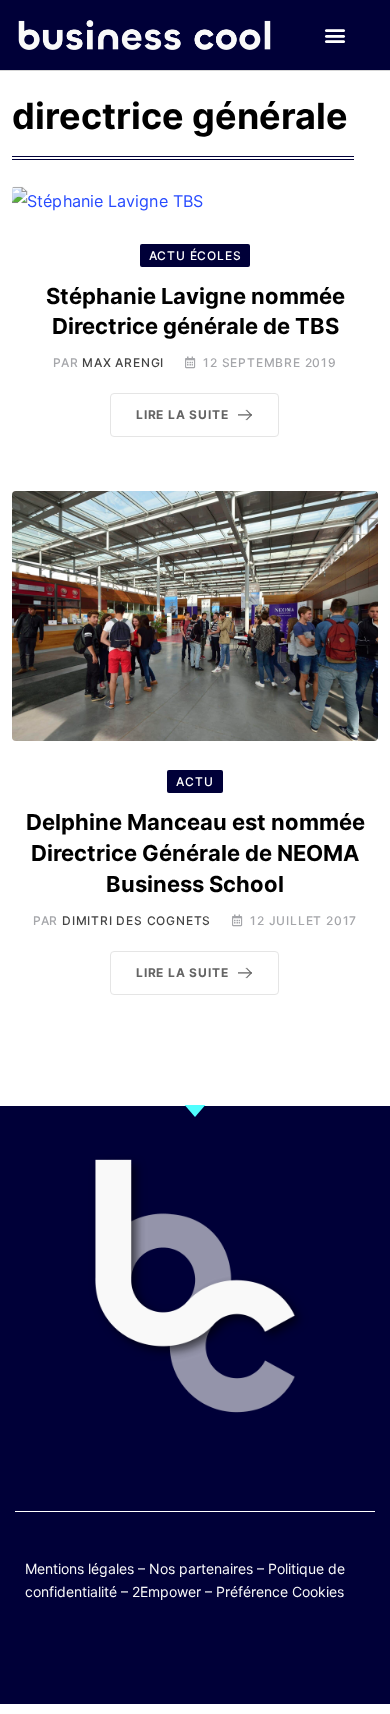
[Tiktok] (214, 1656)
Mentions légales (79, 1568)
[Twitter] (97, 1656)
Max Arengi (123, 362)
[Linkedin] (292, 1656)
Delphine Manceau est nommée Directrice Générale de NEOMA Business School (195, 853)
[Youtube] (175, 1656)
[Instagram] (253, 1656)
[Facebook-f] (136, 1656)
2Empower (166, 1591)
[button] (334, 35)
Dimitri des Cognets (136, 920)
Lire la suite (182, 414)
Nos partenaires (201, 1568)
